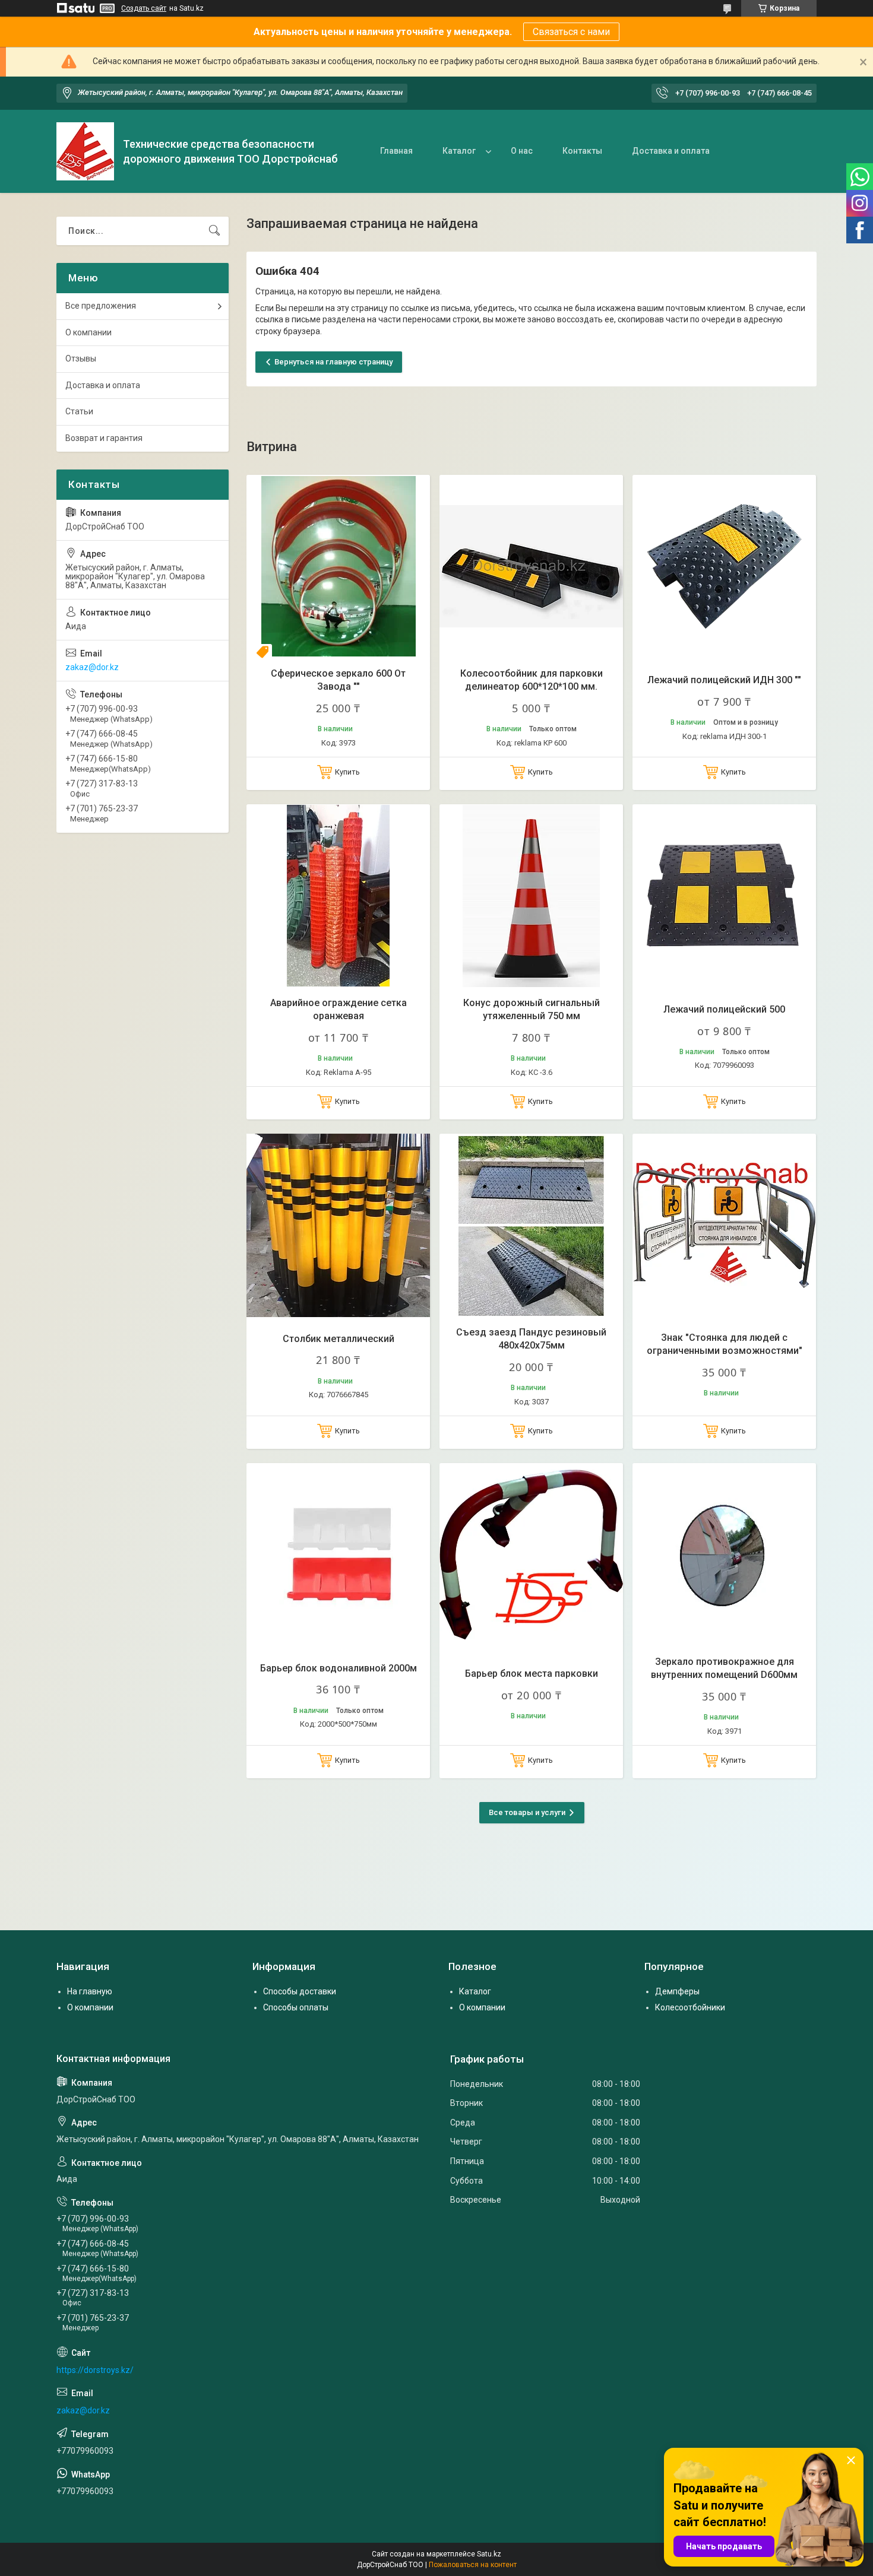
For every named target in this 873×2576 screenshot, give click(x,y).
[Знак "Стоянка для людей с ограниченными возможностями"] (724, 1225)
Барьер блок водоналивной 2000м (339, 1668)
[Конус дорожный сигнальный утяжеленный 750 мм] (531, 896)
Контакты (582, 151)
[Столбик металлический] (338, 1225)
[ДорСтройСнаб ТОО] (85, 151)
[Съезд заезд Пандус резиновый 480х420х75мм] (531, 1225)
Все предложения (101, 306)
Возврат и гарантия (104, 438)
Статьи (79, 411)
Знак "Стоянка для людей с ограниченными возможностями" (725, 1344)
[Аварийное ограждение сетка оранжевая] (338, 896)
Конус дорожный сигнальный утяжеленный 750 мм (532, 1009)
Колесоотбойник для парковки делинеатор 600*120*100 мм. (532, 680)
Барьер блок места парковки (532, 1674)
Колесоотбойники (690, 2007)
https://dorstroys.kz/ (95, 2370)
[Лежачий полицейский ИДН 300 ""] (724, 567)
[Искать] (214, 231)
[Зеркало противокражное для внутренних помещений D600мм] (724, 1555)
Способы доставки (300, 1991)
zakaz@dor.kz (92, 667)
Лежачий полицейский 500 (724, 1009)
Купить (347, 772)
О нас (522, 151)
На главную (90, 1991)
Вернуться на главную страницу (333, 362)
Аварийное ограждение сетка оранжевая (339, 1009)
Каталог (459, 151)
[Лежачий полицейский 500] (724, 896)
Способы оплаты (296, 2007)
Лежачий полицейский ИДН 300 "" (724, 680)
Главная (396, 151)
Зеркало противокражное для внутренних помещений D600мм (724, 1668)
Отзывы (81, 359)
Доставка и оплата (671, 151)
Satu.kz (489, 2554)
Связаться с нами (571, 32)
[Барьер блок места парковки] (531, 1555)
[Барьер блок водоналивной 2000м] (338, 1555)
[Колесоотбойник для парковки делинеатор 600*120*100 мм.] (531, 567)
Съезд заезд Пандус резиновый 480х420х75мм (531, 1339)
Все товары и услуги (527, 1812)
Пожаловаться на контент (473, 2565)
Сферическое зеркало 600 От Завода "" (338, 680)
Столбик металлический (339, 1339)
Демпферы (677, 1991)
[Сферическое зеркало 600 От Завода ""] (338, 567)
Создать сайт (144, 8)
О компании (88, 332)
